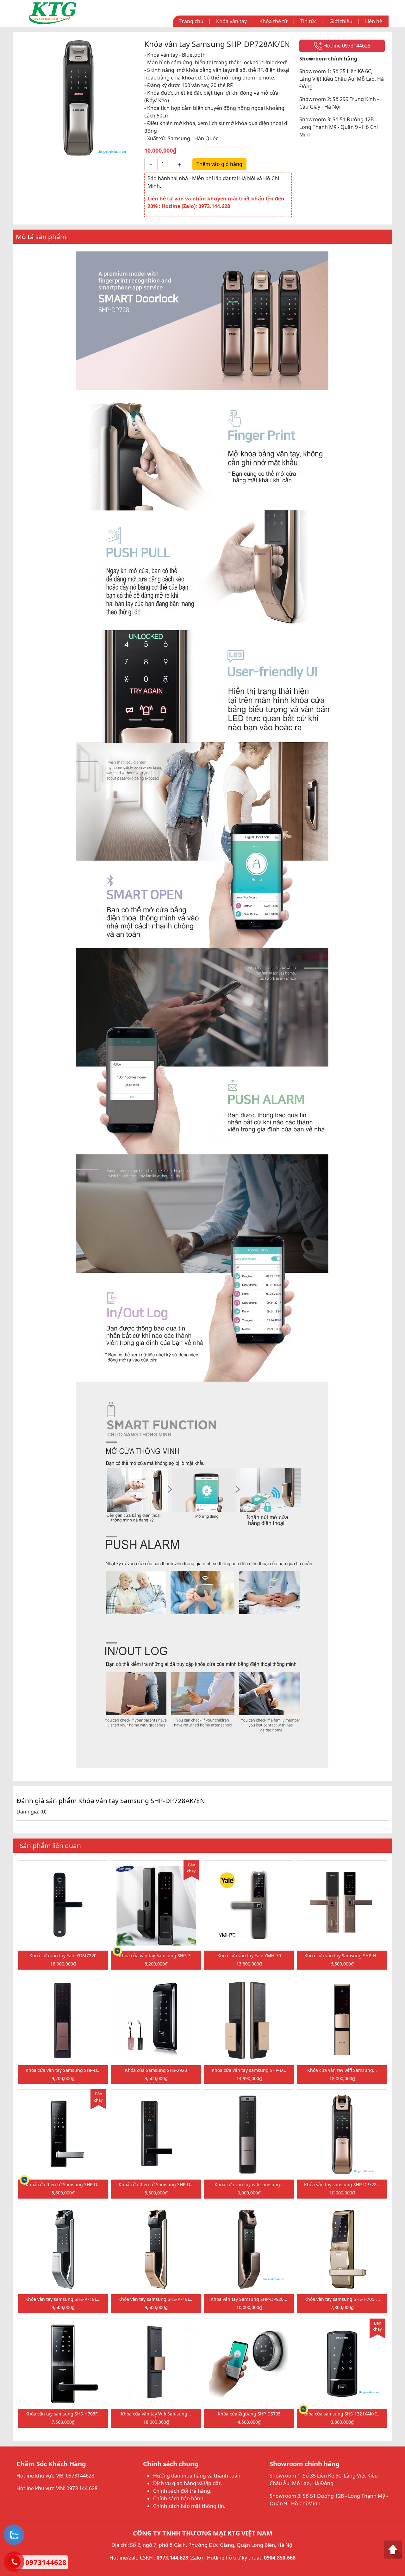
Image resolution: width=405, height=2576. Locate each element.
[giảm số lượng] (151, 164)
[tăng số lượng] (179, 164)
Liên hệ (374, 21)
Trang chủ (191, 21)
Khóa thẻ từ (274, 21)
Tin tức (308, 21)
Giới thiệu (341, 21)
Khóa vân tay (231, 21)
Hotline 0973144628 (346, 46)
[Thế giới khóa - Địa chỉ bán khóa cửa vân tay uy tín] (53, 13)
